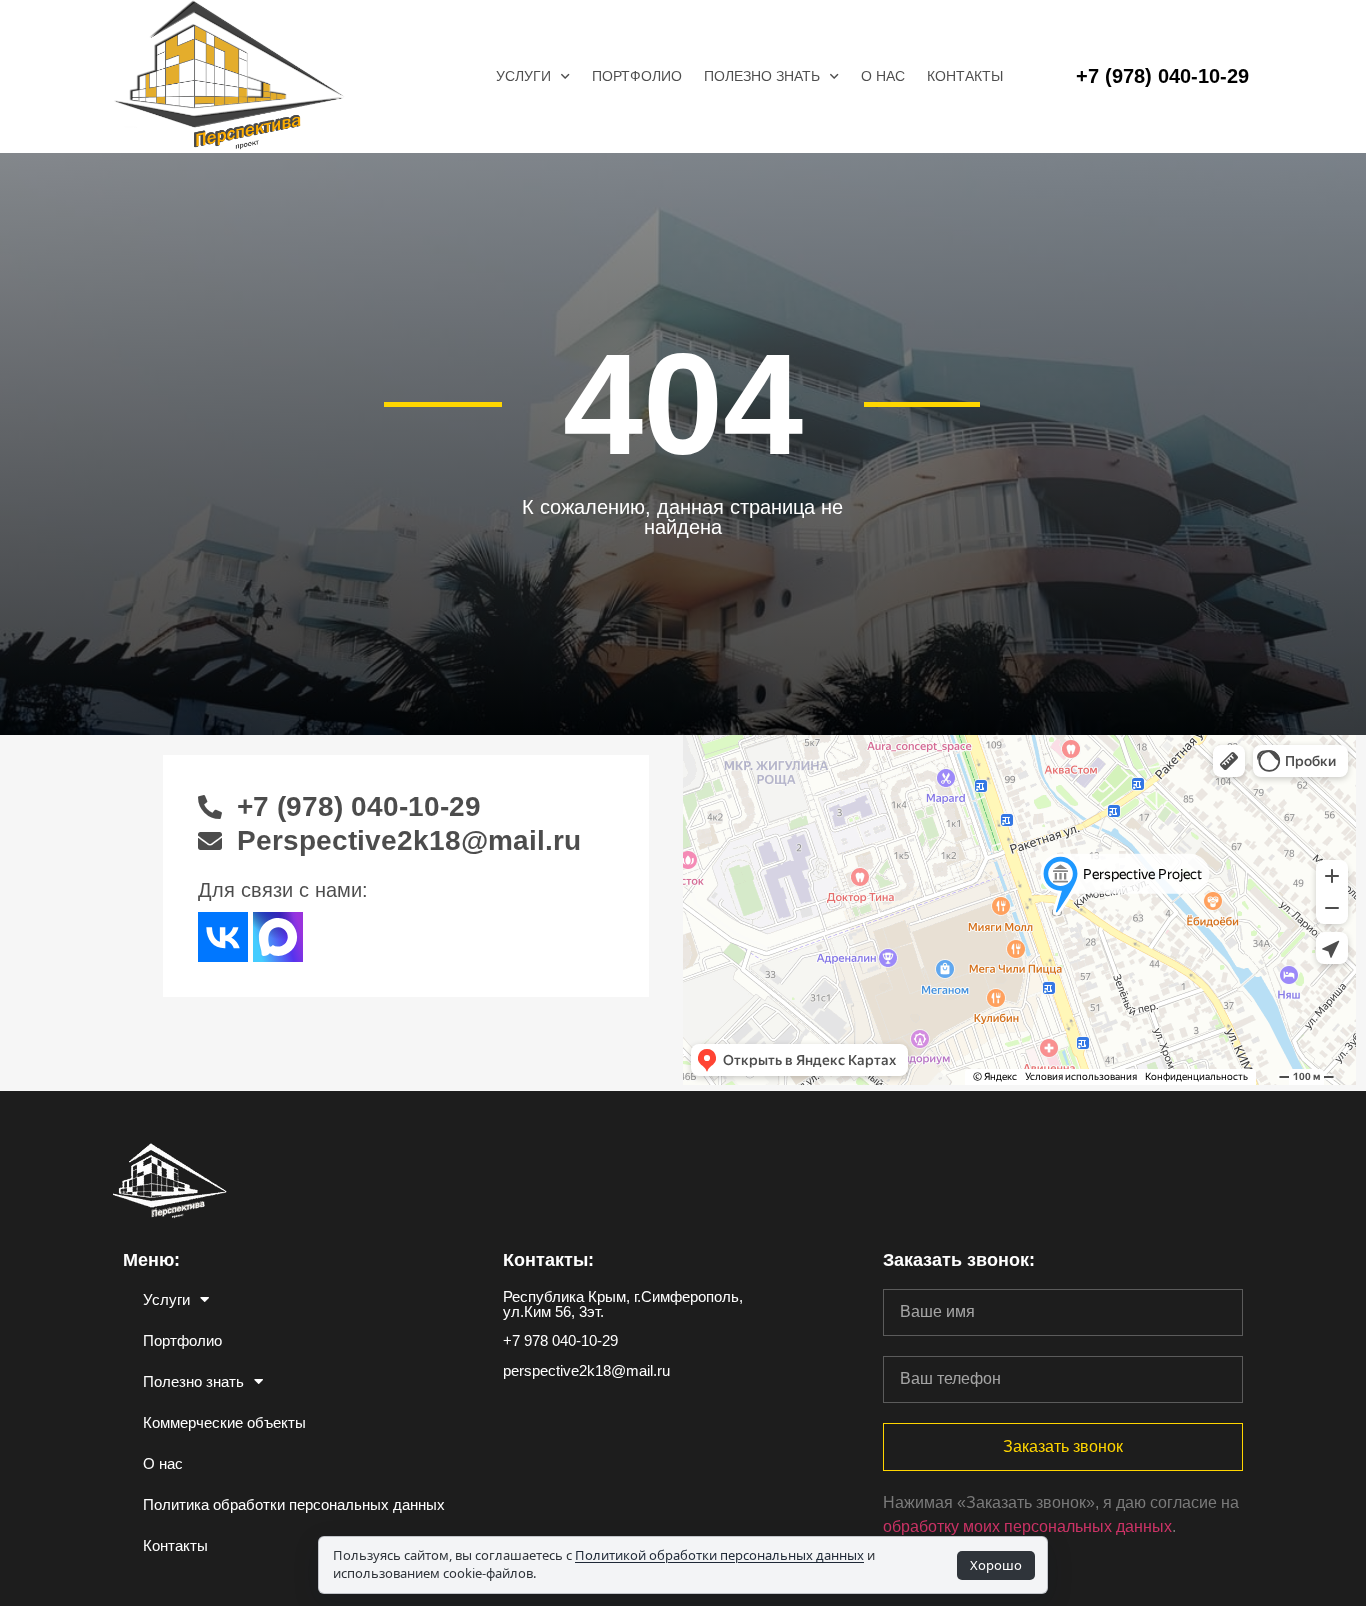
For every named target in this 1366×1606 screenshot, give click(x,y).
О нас (883, 76)
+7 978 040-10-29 (560, 1340)
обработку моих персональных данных (1027, 1526)
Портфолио (637, 76)
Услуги (523, 76)
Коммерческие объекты (224, 1422)
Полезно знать (762, 76)
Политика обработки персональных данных (294, 1504)
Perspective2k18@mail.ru (409, 840)
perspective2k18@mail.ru (586, 1370)
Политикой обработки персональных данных (719, 1555)
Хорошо (996, 1565)
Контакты (965, 76)
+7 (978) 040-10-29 (1162, 76)
